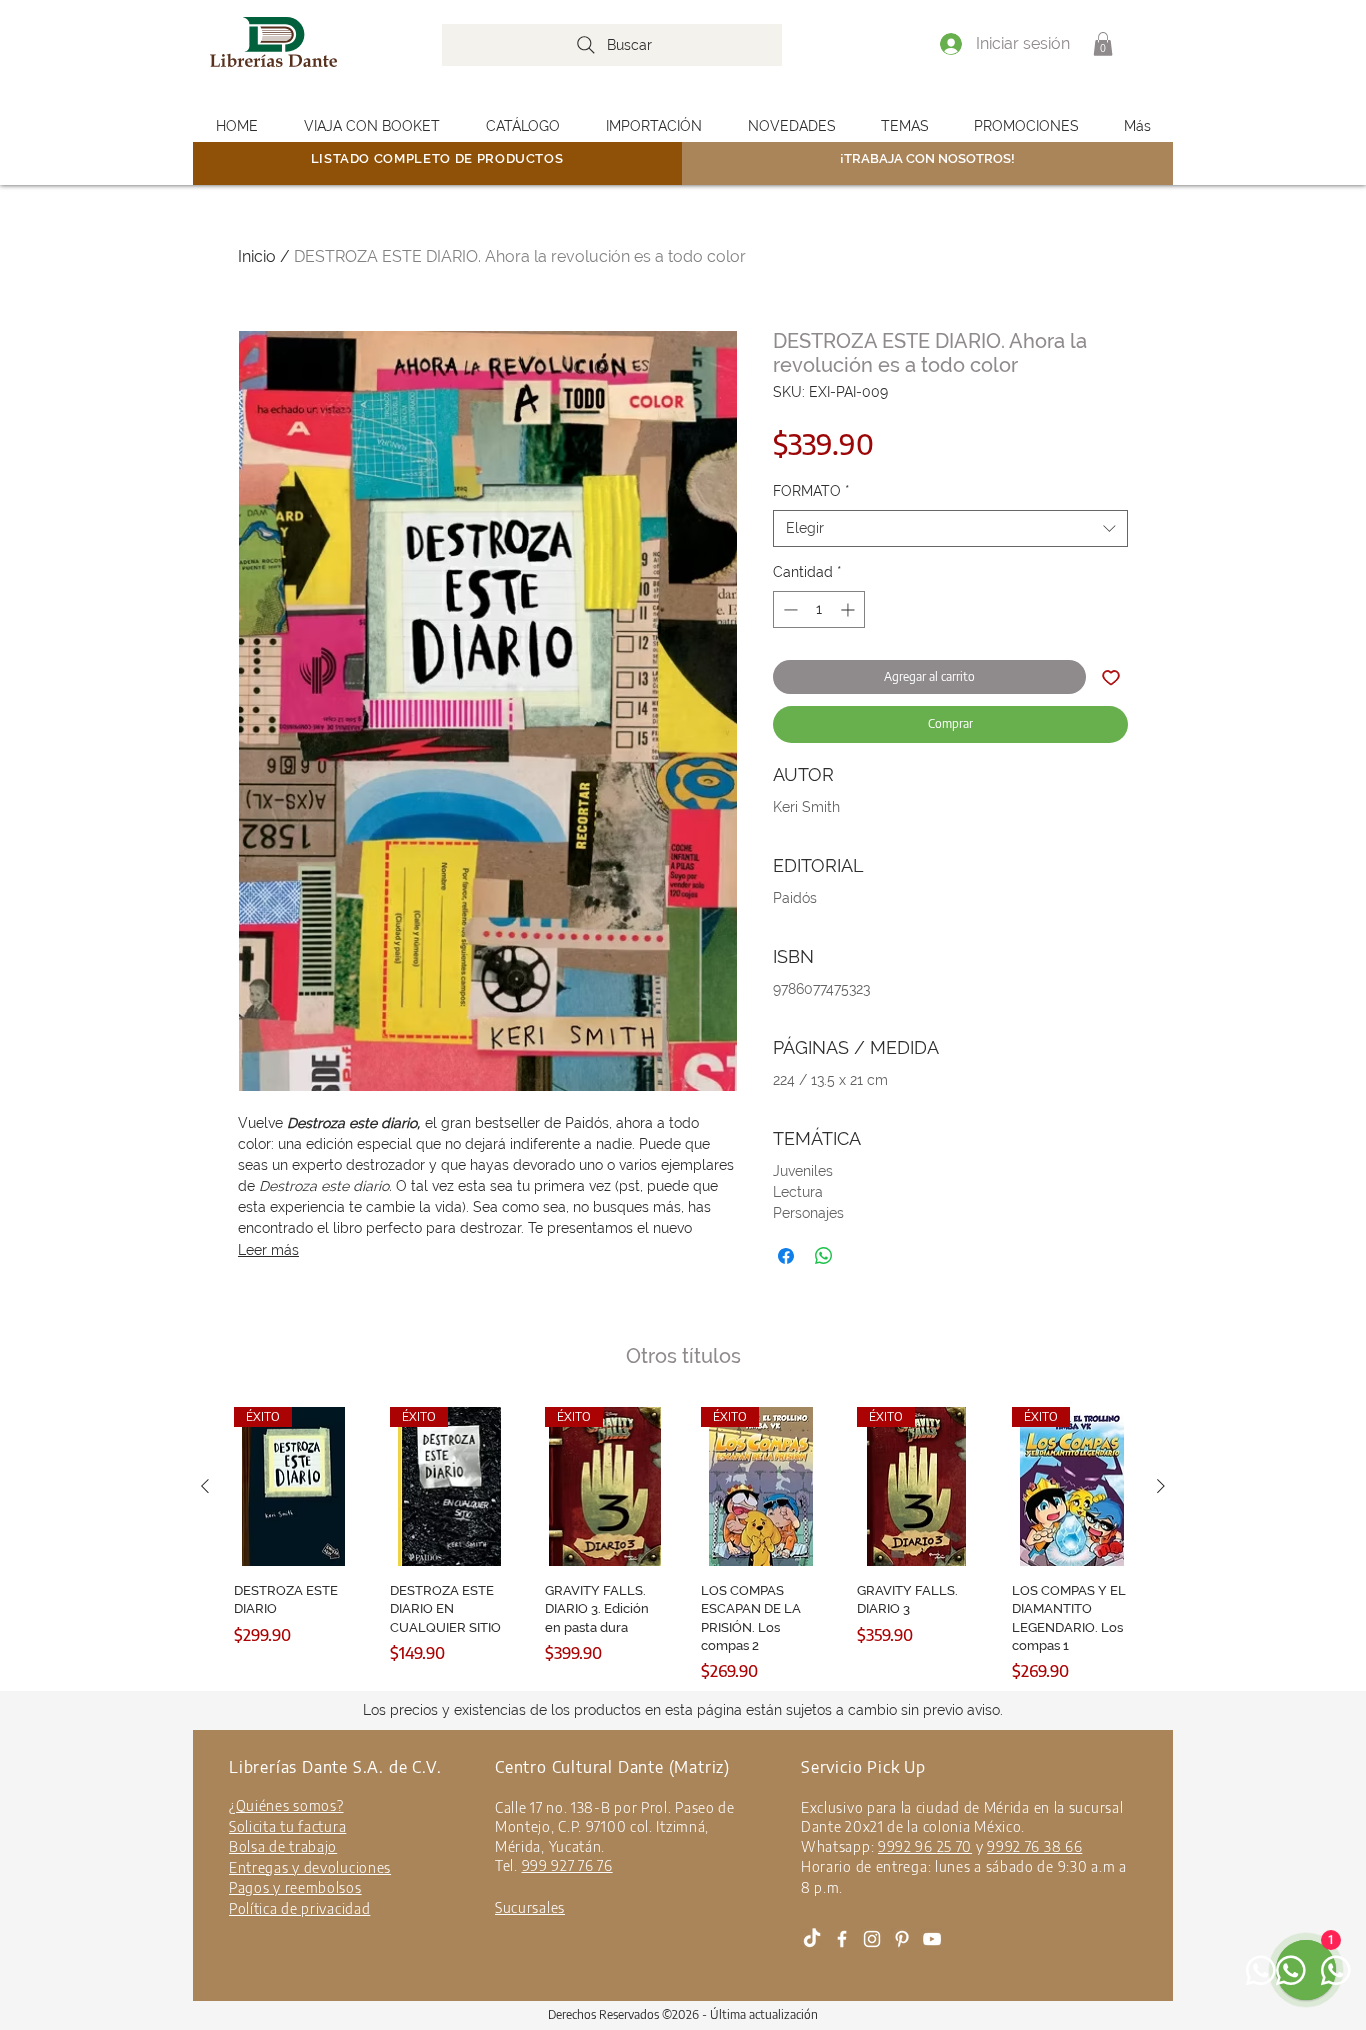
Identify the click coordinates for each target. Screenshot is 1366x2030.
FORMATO (811, 491)
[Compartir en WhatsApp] (824, 1256)
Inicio (257, 256)
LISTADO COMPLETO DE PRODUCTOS (437, 158)
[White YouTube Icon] (932, 1939)
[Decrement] (788, 609)
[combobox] (950, 529)
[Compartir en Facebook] (786, 1256)
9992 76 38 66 (1034, 1846)
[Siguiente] (1161, 1486)
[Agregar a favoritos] (1111, 677)
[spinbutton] (819, 609)
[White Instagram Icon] (872, 1939)
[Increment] (849, 609)
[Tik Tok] (812, 1939)
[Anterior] (205, 1486)
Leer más (268, 1250)
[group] (683, 1545)
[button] (1103, 44)
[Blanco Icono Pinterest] (902, 1939)
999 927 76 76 (567, 1865)
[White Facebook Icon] (842, 1939)
